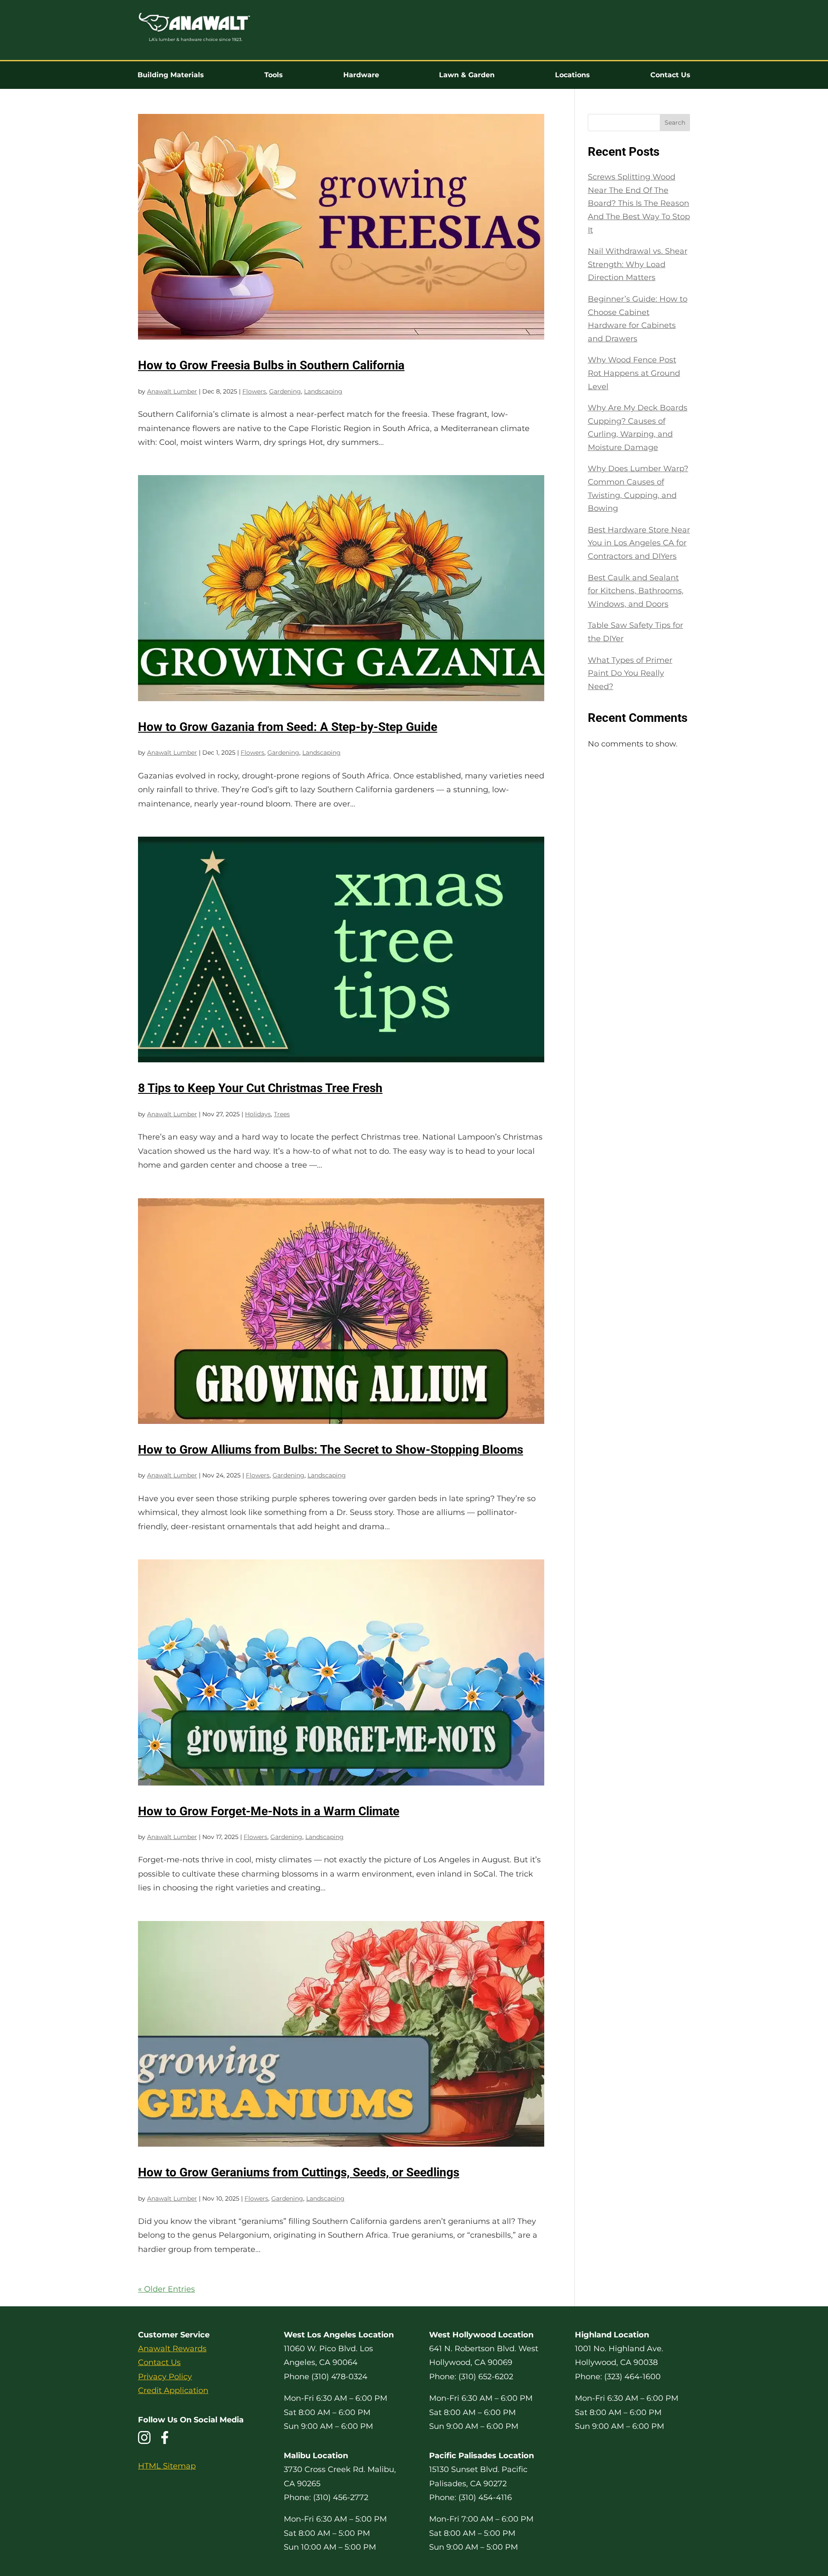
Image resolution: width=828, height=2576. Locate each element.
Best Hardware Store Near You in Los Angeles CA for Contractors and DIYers (639, 543)
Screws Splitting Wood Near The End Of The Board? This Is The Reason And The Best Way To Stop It (639, 203)
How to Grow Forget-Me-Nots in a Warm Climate (269, 1811)
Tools (274, 75)
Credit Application (173, 2390)
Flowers (254, 391)
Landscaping (323, 391)
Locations (572, 75)
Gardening (285, 391)
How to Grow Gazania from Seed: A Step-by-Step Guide (288, 727)
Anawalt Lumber (172, 391)
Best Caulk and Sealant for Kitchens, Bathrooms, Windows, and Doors (636, 591)
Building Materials (171, 75)
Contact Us (670, 75)
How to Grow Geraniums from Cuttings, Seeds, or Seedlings (299, 2172)
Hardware (361, 75)
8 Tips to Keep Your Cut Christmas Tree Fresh (260, 1088)
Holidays (258, 1114)
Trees (282, 1114)
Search (675, 123)
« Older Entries (166, 2289)
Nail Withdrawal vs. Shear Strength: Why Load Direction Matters (638, 264)
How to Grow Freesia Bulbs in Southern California (271, 365)
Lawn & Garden (467, 75)
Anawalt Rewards (172, 2349)
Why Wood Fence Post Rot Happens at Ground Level (634, 373)
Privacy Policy (165, 2377)
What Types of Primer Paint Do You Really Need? (630, 673)
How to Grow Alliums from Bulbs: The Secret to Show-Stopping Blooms (331, 1450)
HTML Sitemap (167, 2466)
